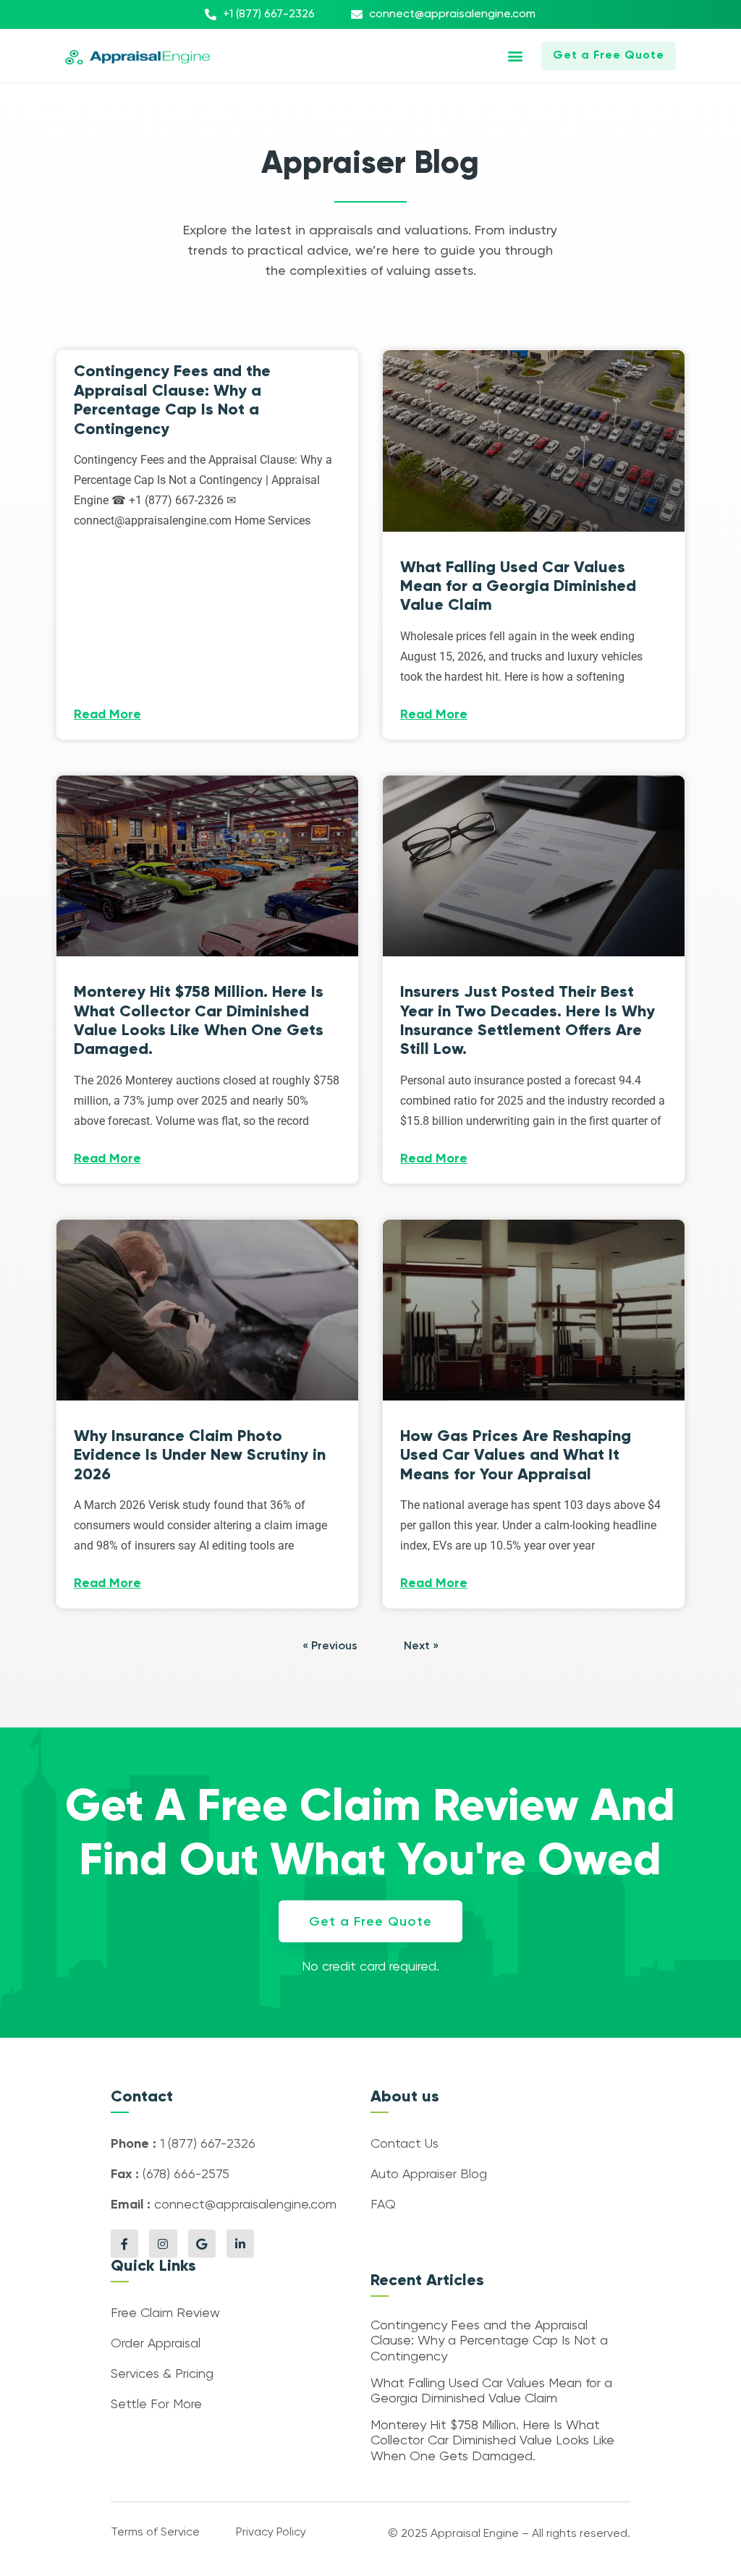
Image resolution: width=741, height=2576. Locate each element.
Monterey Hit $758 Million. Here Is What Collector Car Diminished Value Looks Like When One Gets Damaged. (199, 1020)
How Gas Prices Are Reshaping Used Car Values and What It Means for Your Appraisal (516, 1455)
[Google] (202, 2243)
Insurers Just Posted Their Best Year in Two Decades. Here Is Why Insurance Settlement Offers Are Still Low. (528, 1020)
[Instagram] (163, 2243)
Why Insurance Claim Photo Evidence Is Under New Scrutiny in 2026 (200, 1455)
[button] (515, 56)
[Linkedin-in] (240, 2243)
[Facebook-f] (124, 2243)
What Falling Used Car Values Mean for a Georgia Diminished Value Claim (518, 586)
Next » (421, 1646)
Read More (107, 715)
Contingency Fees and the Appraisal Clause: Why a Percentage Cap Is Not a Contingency (172, 399)
